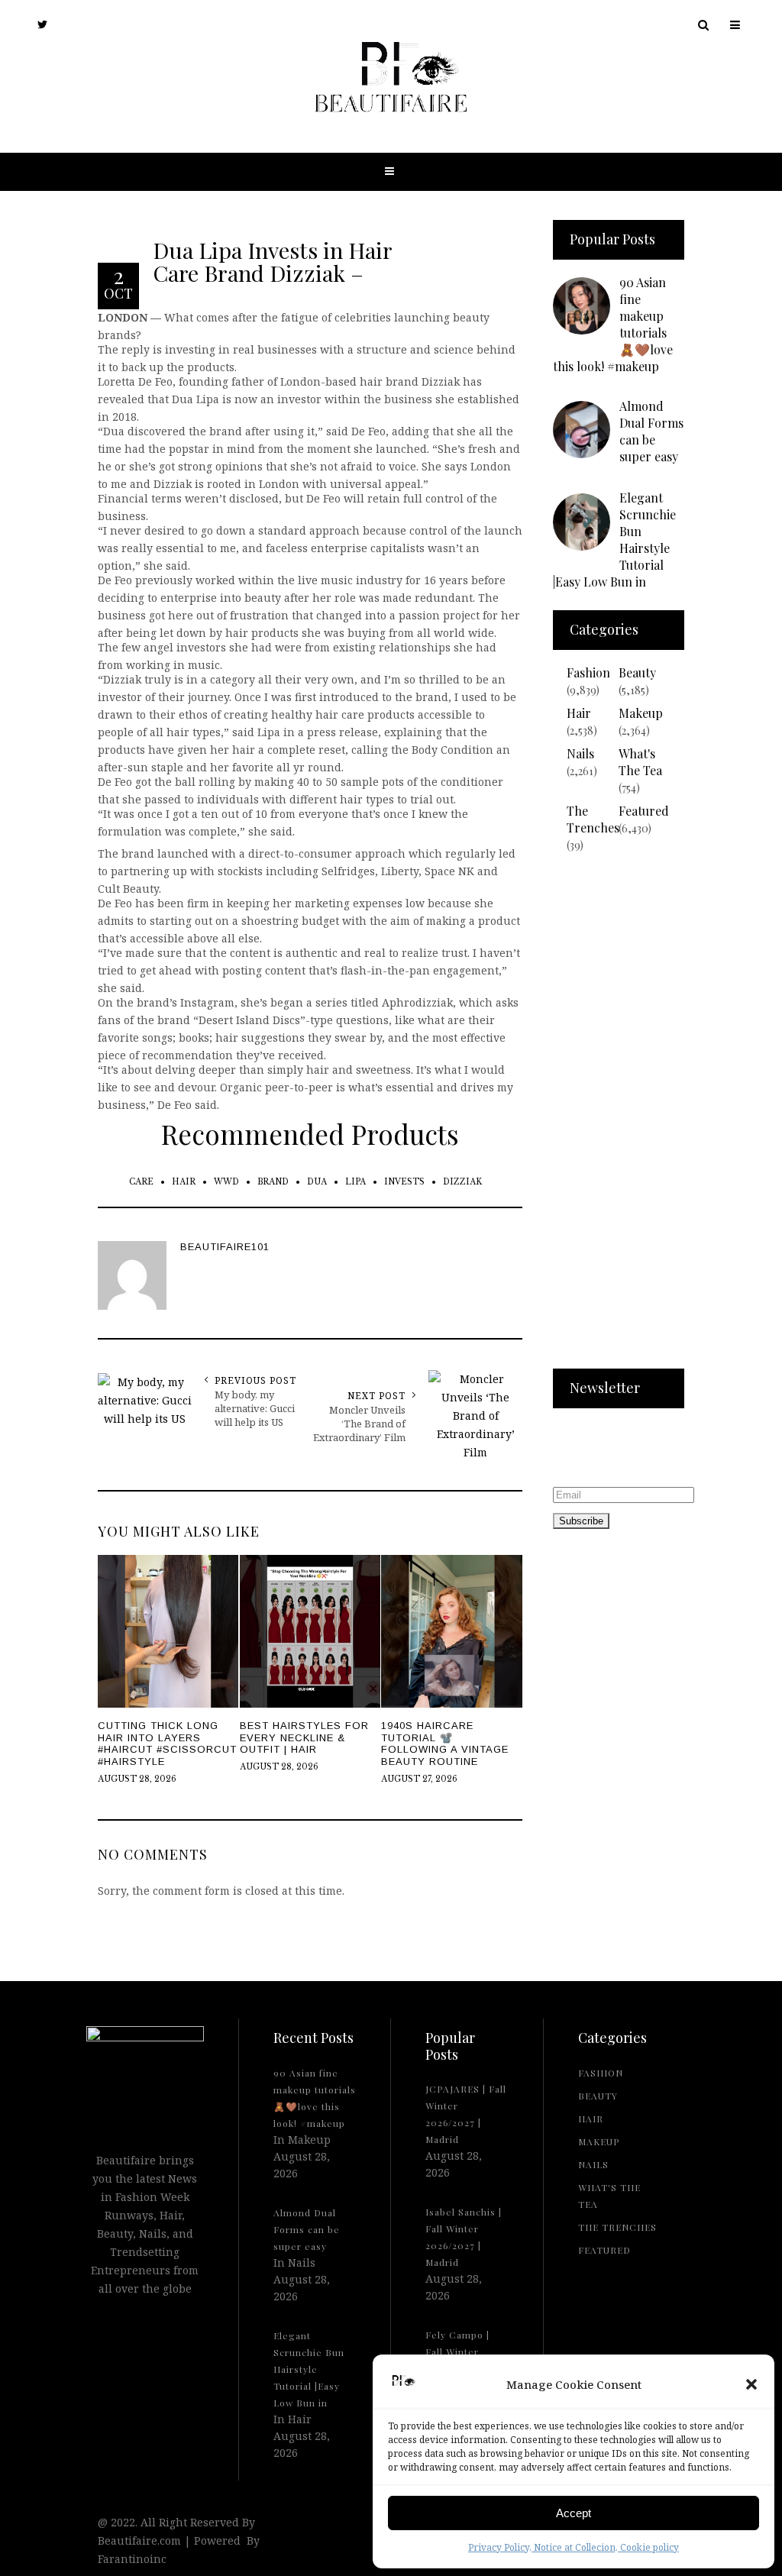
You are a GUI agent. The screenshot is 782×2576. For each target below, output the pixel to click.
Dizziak (462, 1182)
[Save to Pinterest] (15, 1321)
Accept (574, 2513)
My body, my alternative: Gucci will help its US (255, 1408)
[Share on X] (15, 1251)
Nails (580, 753)
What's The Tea (640, 762)
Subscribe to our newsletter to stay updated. (600, 1450)
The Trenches (593, 819)
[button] (751, 2384)
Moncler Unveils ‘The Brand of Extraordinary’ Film (359, 1424)
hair (184, 1182)
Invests (404, 1182)
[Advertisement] (619, 1120)
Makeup (641, 713)
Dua (317, 1182)
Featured (644, 811)
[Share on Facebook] (15, 1286)
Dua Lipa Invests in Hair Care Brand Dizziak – (272, 261)
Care (141, 1182)
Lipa (355, 1182)
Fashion (588, 672)
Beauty (637, 672)
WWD (226, 1182)
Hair (579, 713)
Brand (273, 1182)
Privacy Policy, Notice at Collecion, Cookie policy (574, 2547)
